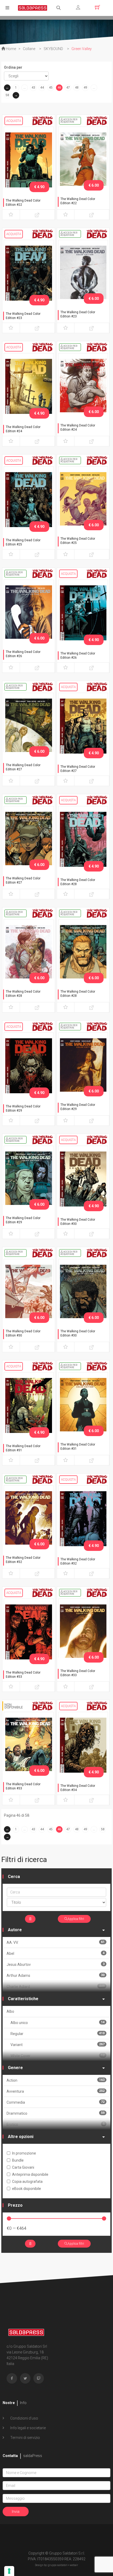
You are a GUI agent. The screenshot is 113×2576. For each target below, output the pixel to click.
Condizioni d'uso (24, 2418)
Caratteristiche (23, 1999)
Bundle (18, 2160)
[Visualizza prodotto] (37, 215)
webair (74, 2565)
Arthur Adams (56, 1975)
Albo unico (58, 2023)
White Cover (58, 2056)
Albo (10, 2011)
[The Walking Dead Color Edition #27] (29, 729)
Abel (56, 1953)
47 (68, 88)
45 (51, 88)
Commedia (56, 2102)
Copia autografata (27, 2182)
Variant (58, 2045)
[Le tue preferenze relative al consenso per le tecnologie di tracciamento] (9, 2571)
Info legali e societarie (28, 2428)
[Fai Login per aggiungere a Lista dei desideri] (11, 215)
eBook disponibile (27, 2189)
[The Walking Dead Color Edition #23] (29, 276)
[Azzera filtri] (30, 1919)
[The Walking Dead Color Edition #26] (29, 616)
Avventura (56, 2091)
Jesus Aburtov (56, 1964)
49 (85, 88)
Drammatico (56, 2113)
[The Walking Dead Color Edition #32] (29, 1522)
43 (33, 88)
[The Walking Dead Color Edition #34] (83, 1748)
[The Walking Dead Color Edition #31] (29, 1408)
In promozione (24, 2153)
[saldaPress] (33, 7)
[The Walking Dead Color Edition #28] (83, 842)
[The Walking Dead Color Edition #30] (83, 1182)
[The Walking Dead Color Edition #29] (29, 1069)
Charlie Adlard (56, 1986)
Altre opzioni (21, 2137)
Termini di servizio (25, 2438)
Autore (15, 1930)
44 (42, 88)
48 (77, 88)
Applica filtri (76, 1919)
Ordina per (13, 67)
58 (7, 95)
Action (56, 2080)
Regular (58, 2034)
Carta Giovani (23, 2167)
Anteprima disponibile (30, 2174)
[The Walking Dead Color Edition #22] (29, 163)
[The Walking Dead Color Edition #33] (29, 1635)
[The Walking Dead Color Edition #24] (29, 389)
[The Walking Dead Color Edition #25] (29, 502)
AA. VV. (56, 1942)
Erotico (56, 2124)
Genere (15, 2068)
